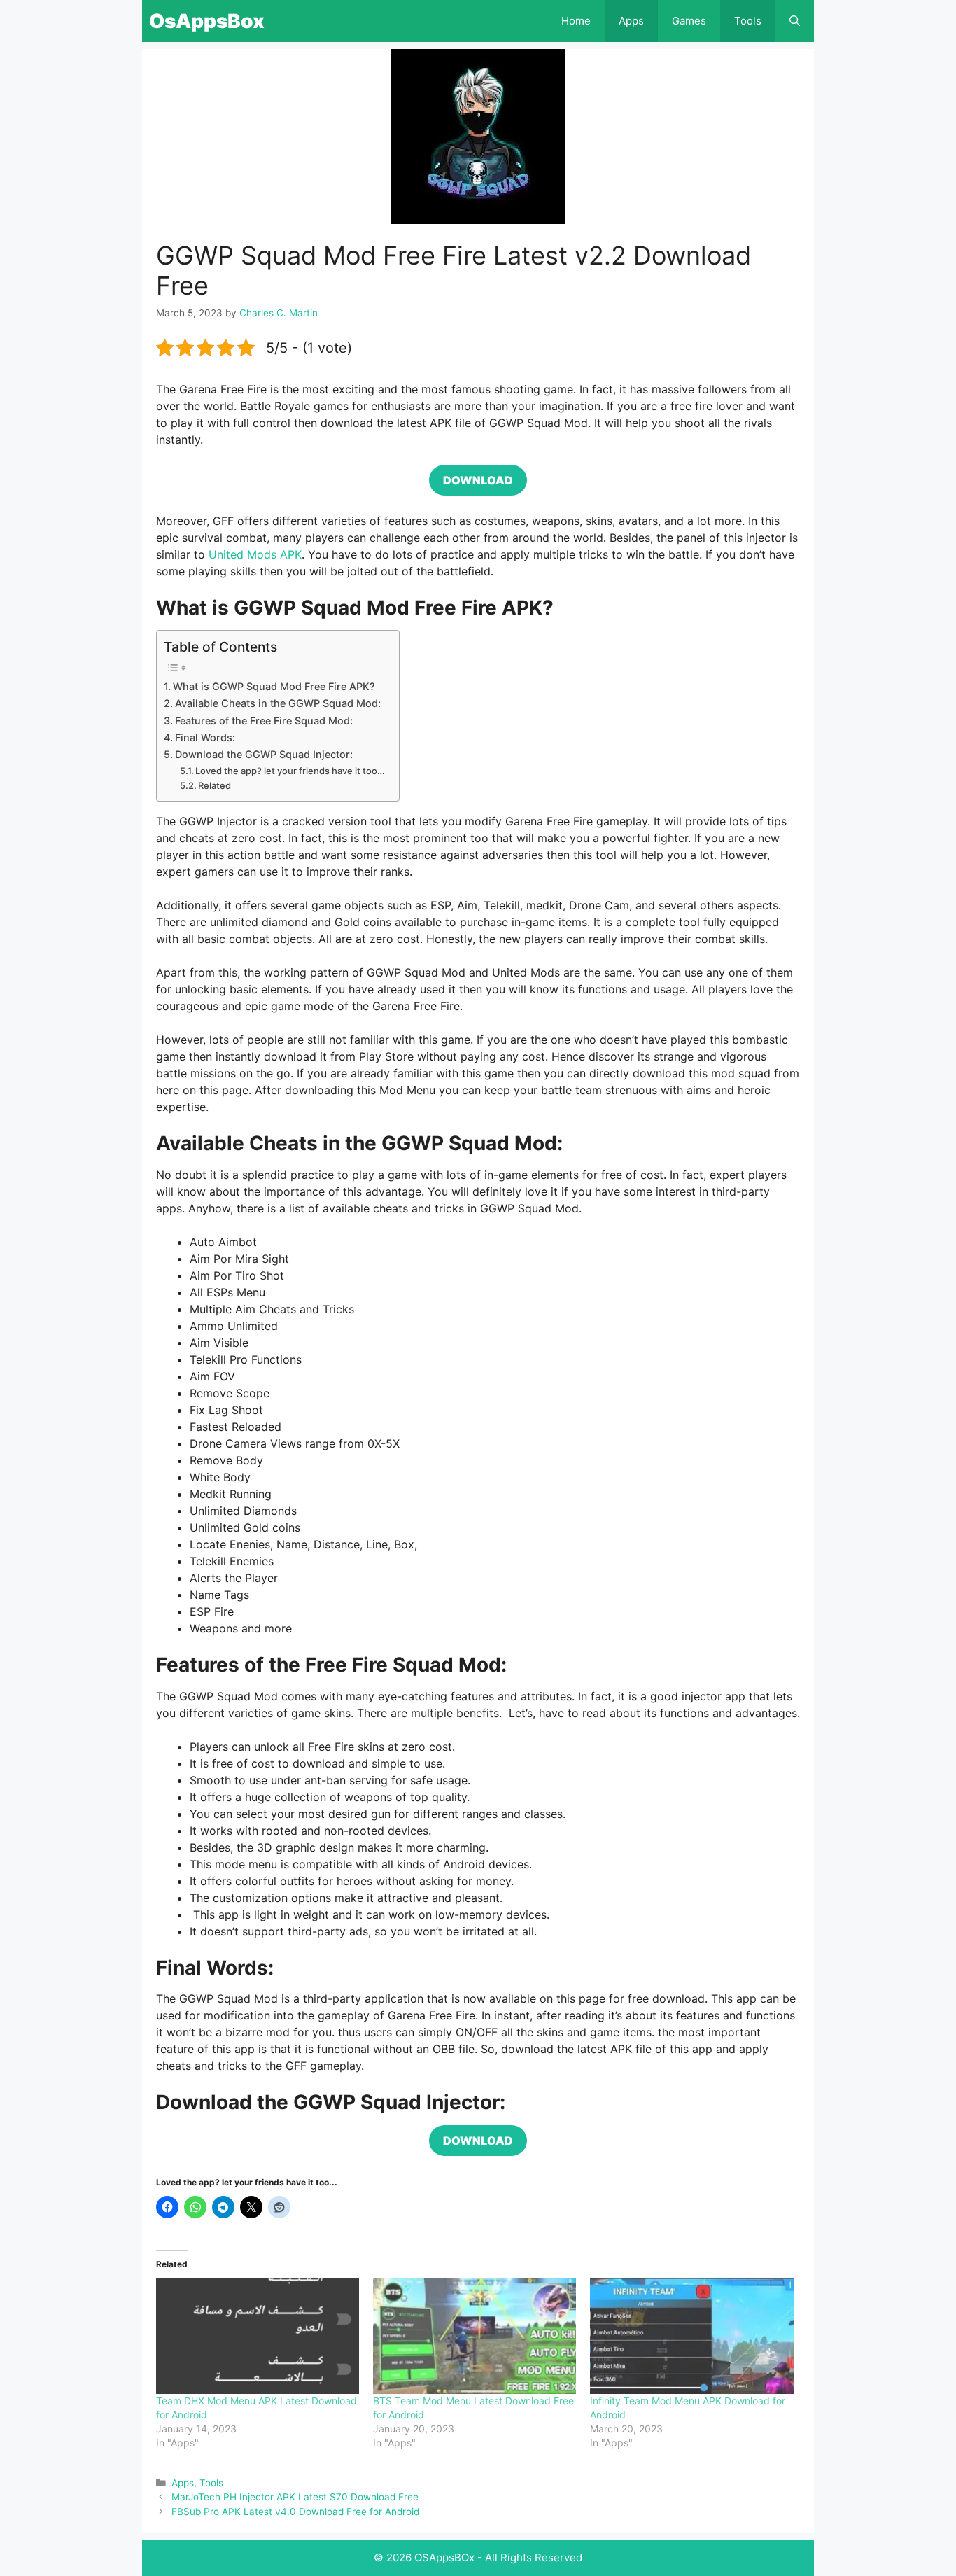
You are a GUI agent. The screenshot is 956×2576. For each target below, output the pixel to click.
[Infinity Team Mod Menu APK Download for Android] (691, 2337)
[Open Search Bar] (795, 21)
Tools (748, 21)
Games (689, 21)
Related (215, 785)
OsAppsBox (207, 21)
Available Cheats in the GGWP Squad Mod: (278, 703)
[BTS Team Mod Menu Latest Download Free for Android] (475, 2337)
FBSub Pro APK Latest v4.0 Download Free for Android (295, 2512)
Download (478, 480)
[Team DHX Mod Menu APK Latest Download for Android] (258, 2337)
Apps (631, 21)
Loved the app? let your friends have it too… (290, 771)
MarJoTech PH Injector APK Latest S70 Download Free (295, 2497)
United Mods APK (255, 554)
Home (576, 21)
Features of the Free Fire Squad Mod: (264, 721)
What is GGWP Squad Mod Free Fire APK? (274, 686)
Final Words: (205, 737)
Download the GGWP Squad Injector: (264, 754)
